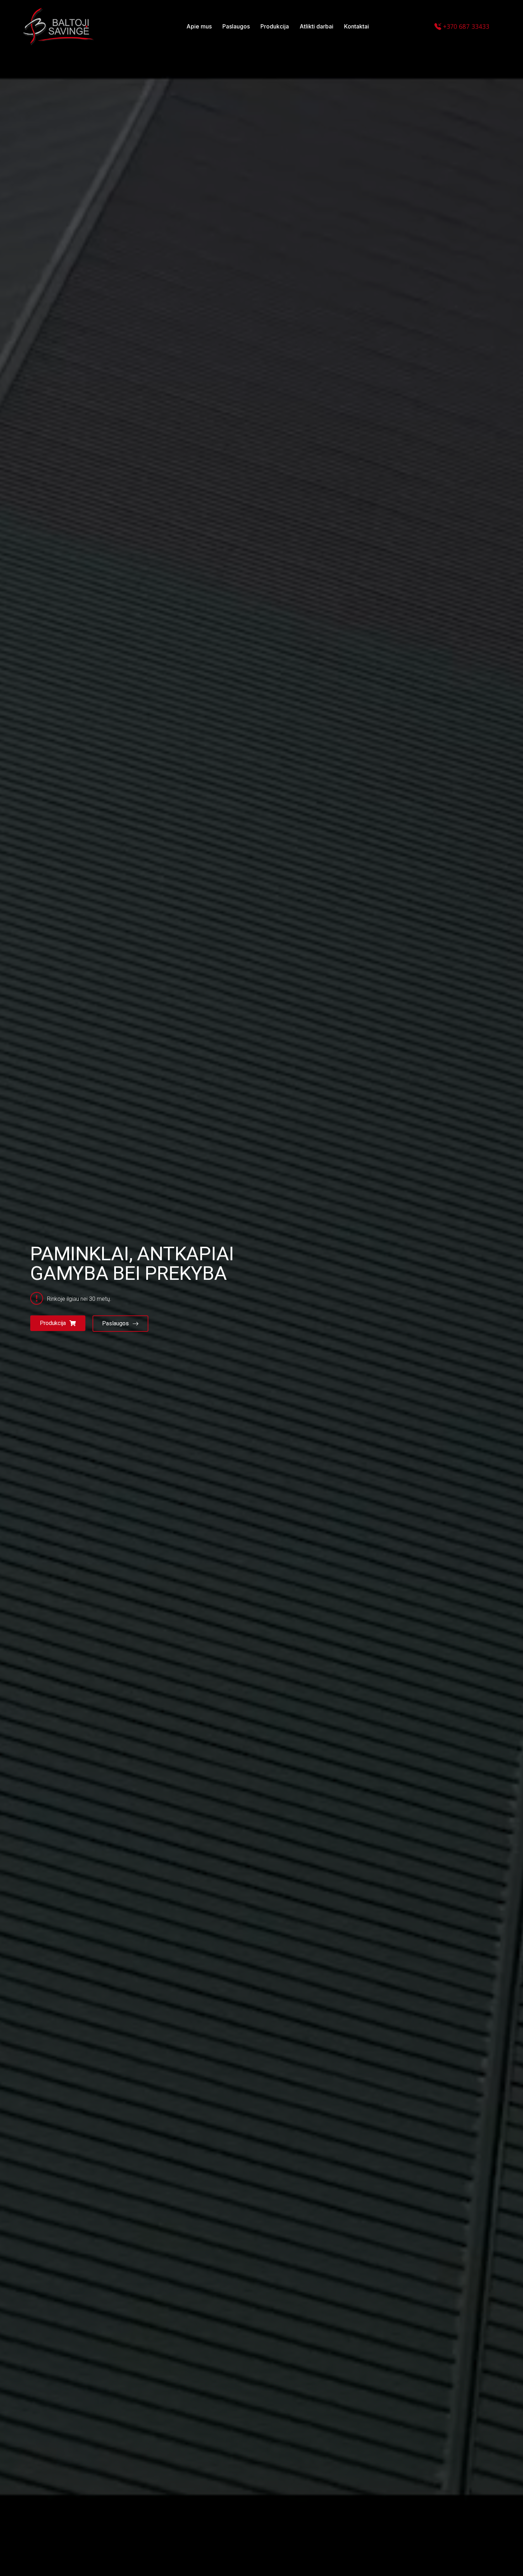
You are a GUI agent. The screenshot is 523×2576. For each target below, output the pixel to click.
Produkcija (53, 1323)
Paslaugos (115, 1323)
